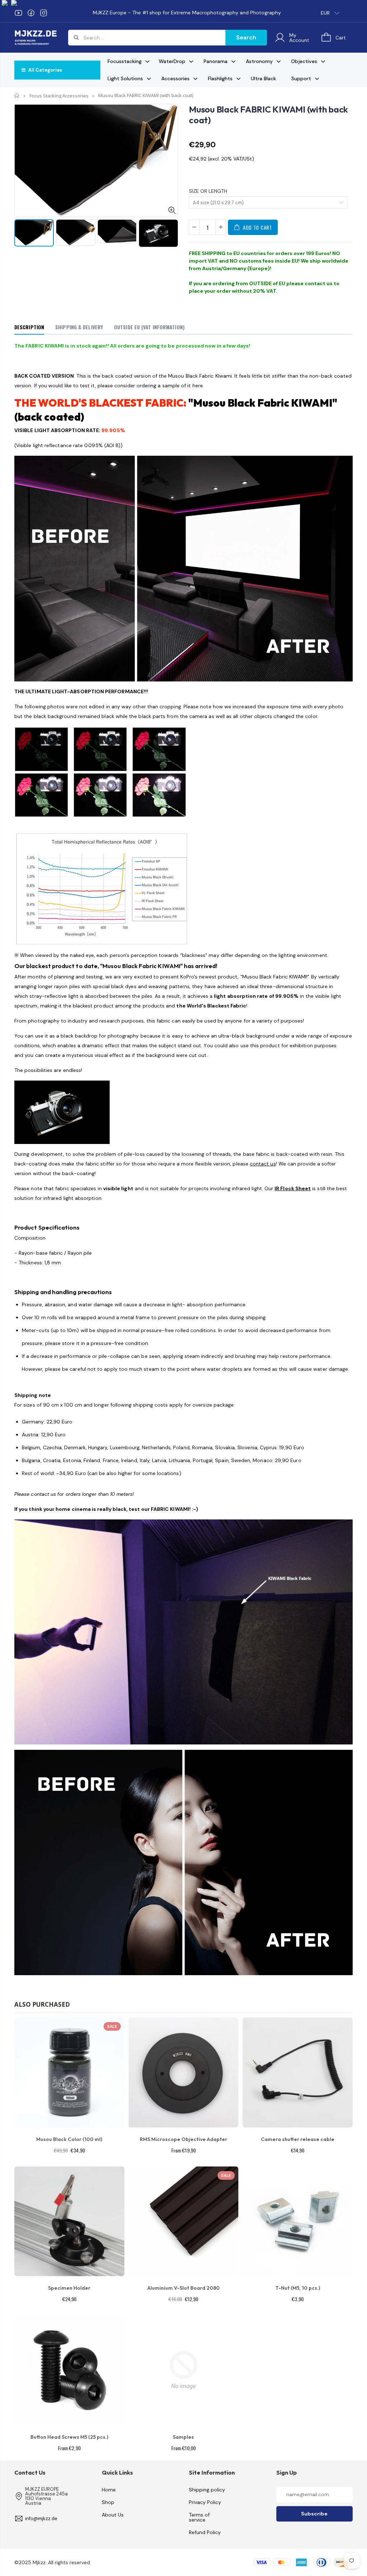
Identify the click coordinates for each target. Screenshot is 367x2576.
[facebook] (31, 13)
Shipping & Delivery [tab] (79, 327)
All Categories (45, 70)
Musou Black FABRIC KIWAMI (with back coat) (268, 115)
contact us (319, 283)
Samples (183, 2437)
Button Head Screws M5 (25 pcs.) (69, 2437)
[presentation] (22, 238)
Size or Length (208, 191)
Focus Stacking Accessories (59, 96)
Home (17, 95)
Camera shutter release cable (298, 2139)
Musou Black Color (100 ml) (69, 2139)
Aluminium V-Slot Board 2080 (183, 2288)
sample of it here (183, 386)
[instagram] (44, 13)
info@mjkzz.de (41, 2518)
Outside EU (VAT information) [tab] (149, 327)
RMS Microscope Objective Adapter (183, 2139)
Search (246, 37)
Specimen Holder (69, 2288)
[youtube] (18, 13)
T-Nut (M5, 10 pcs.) (298, 2288)
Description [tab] (29, 327)
